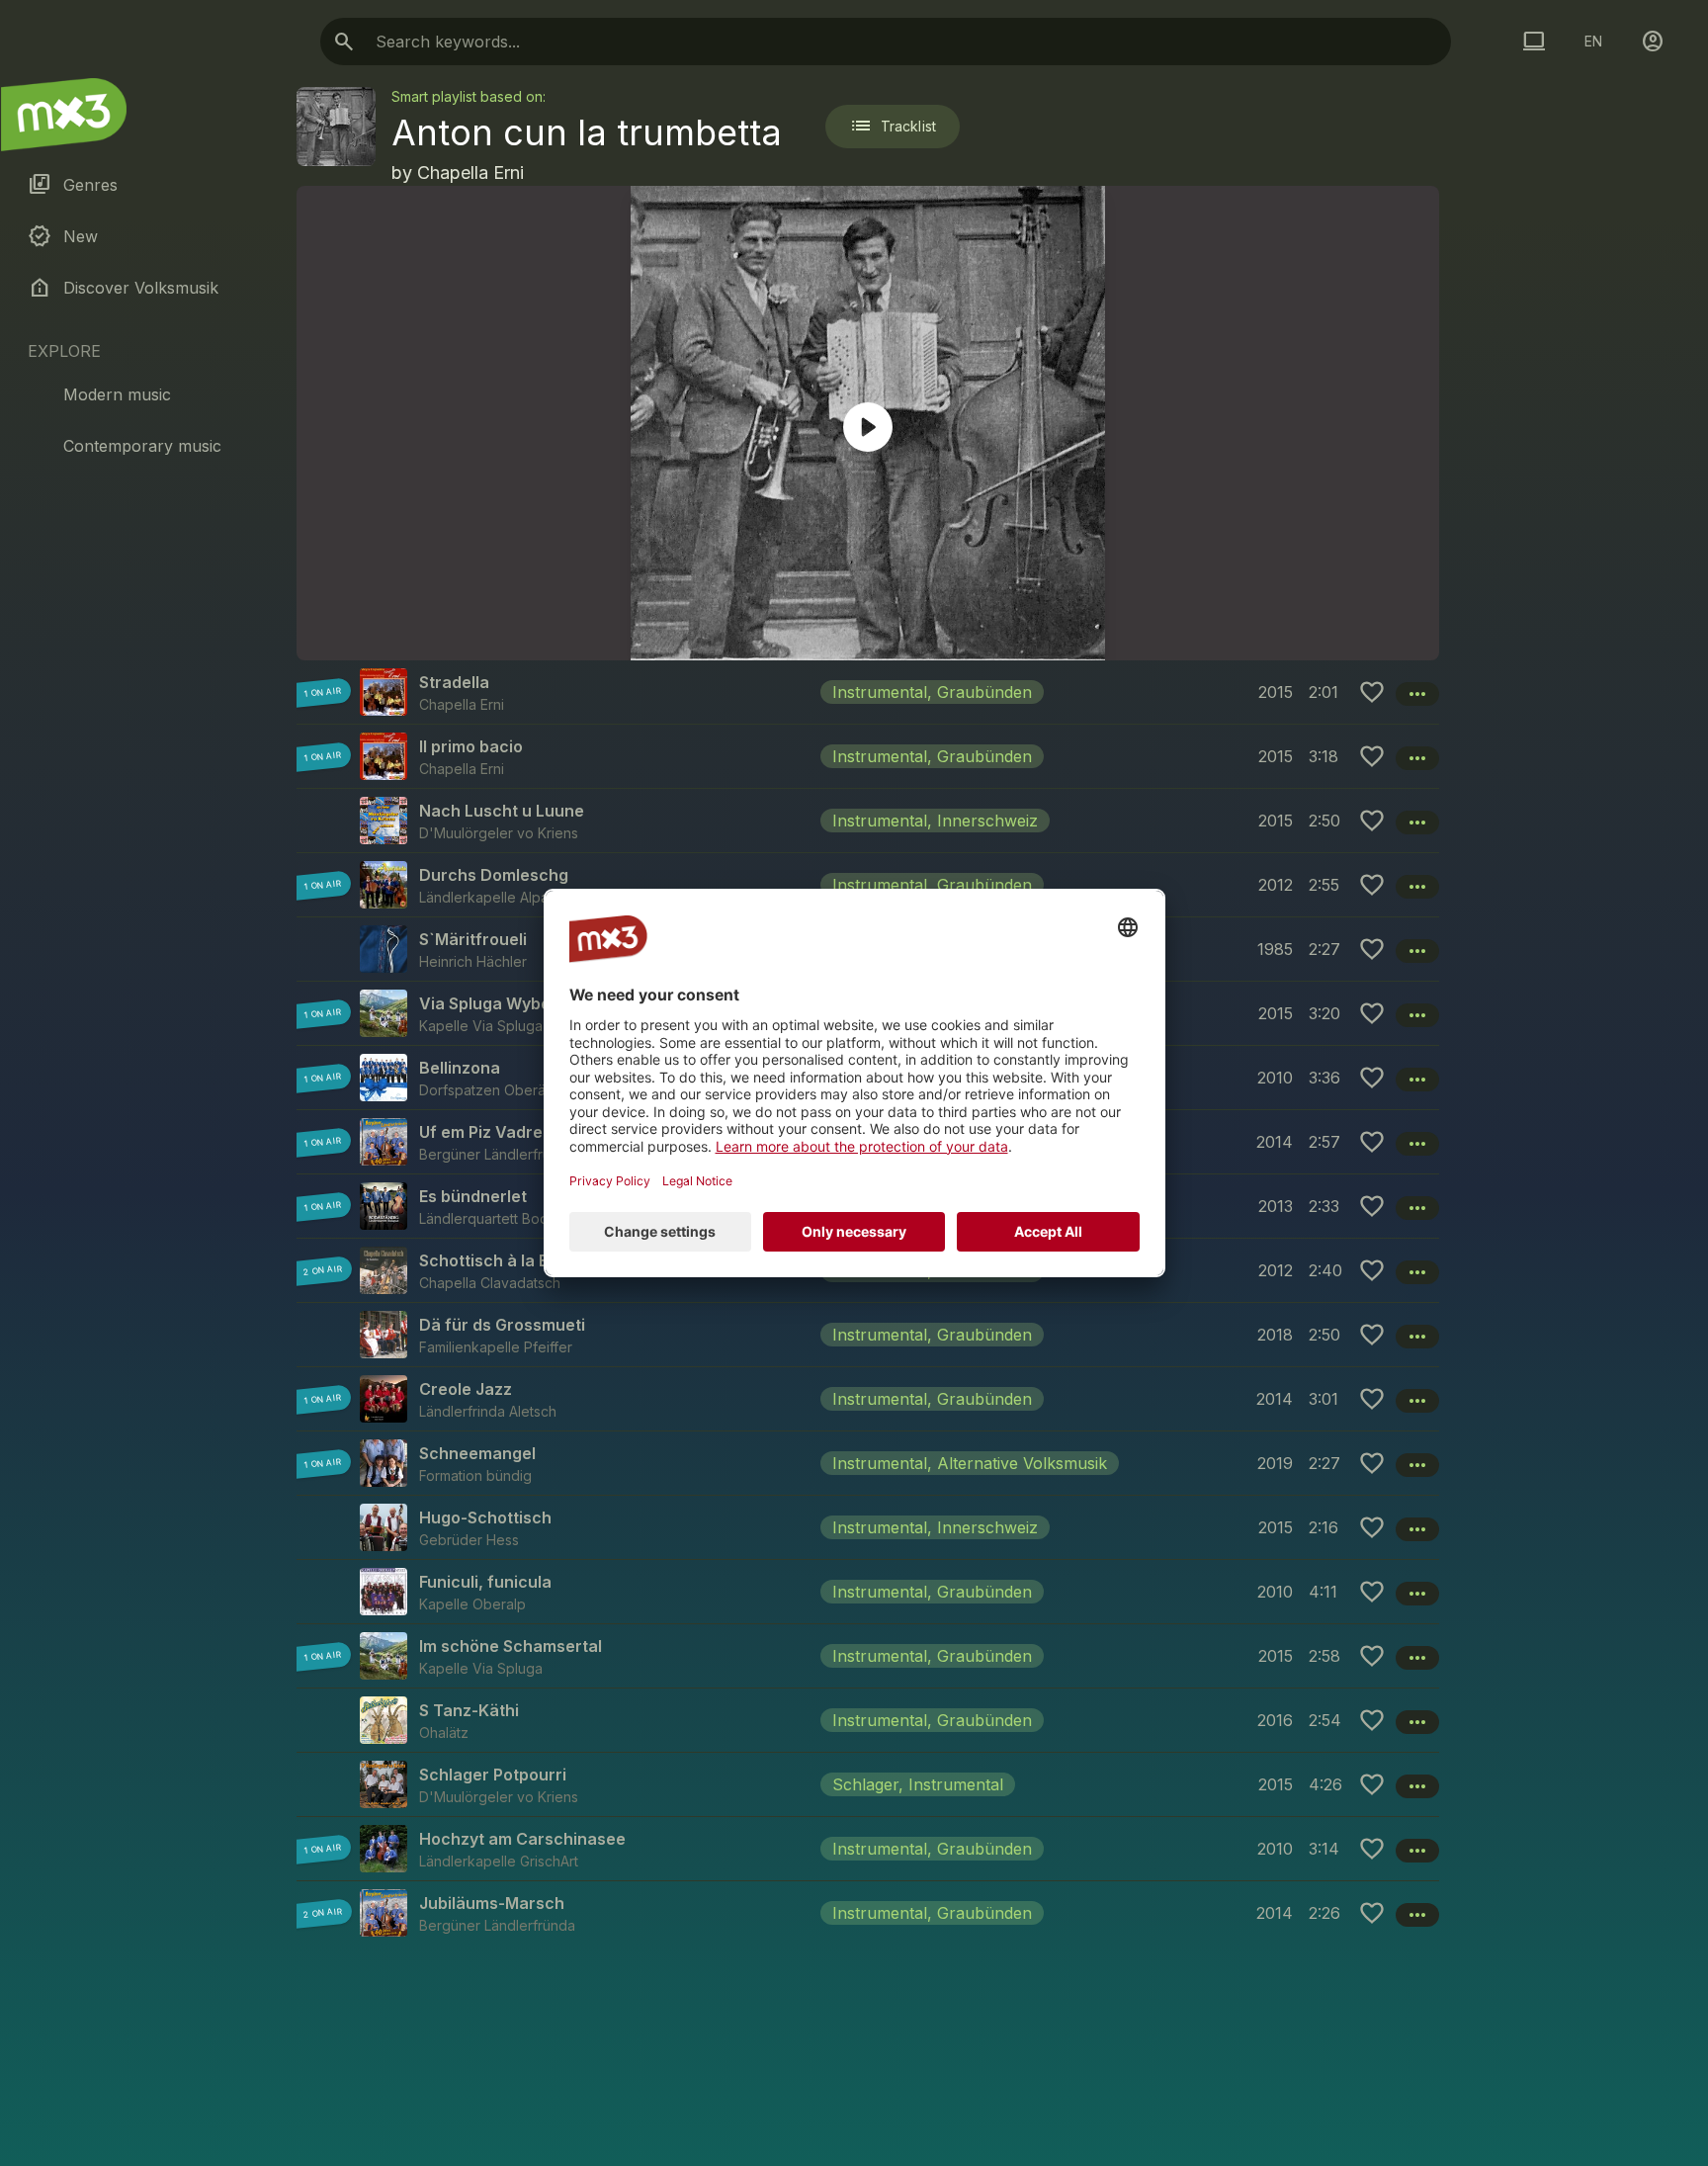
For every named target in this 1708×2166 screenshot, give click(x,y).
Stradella (454, 682)
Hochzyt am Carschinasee (522, 1839)
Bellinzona (460, 1068)
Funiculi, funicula (485, 1582)
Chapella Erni (470, 173)
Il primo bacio (471, 746)
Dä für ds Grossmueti (502, 1325)
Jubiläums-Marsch (492, 1903)
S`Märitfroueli (473, 939)
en (1593, 41)
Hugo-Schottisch (485, 1517)
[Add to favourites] (1372, 692)
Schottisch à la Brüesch (512, 1260)
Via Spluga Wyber (488, 1003)
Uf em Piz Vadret (484, 1132)
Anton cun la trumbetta (587, 132)
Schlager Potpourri (493, 1775)
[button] (868, 692)
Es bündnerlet (473, 1196)
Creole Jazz (466, 1389)
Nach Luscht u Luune (502, 811)
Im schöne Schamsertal (511, 1646)
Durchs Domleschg (494, 875)
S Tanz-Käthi (469, 1710)
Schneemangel (477, 1453)
